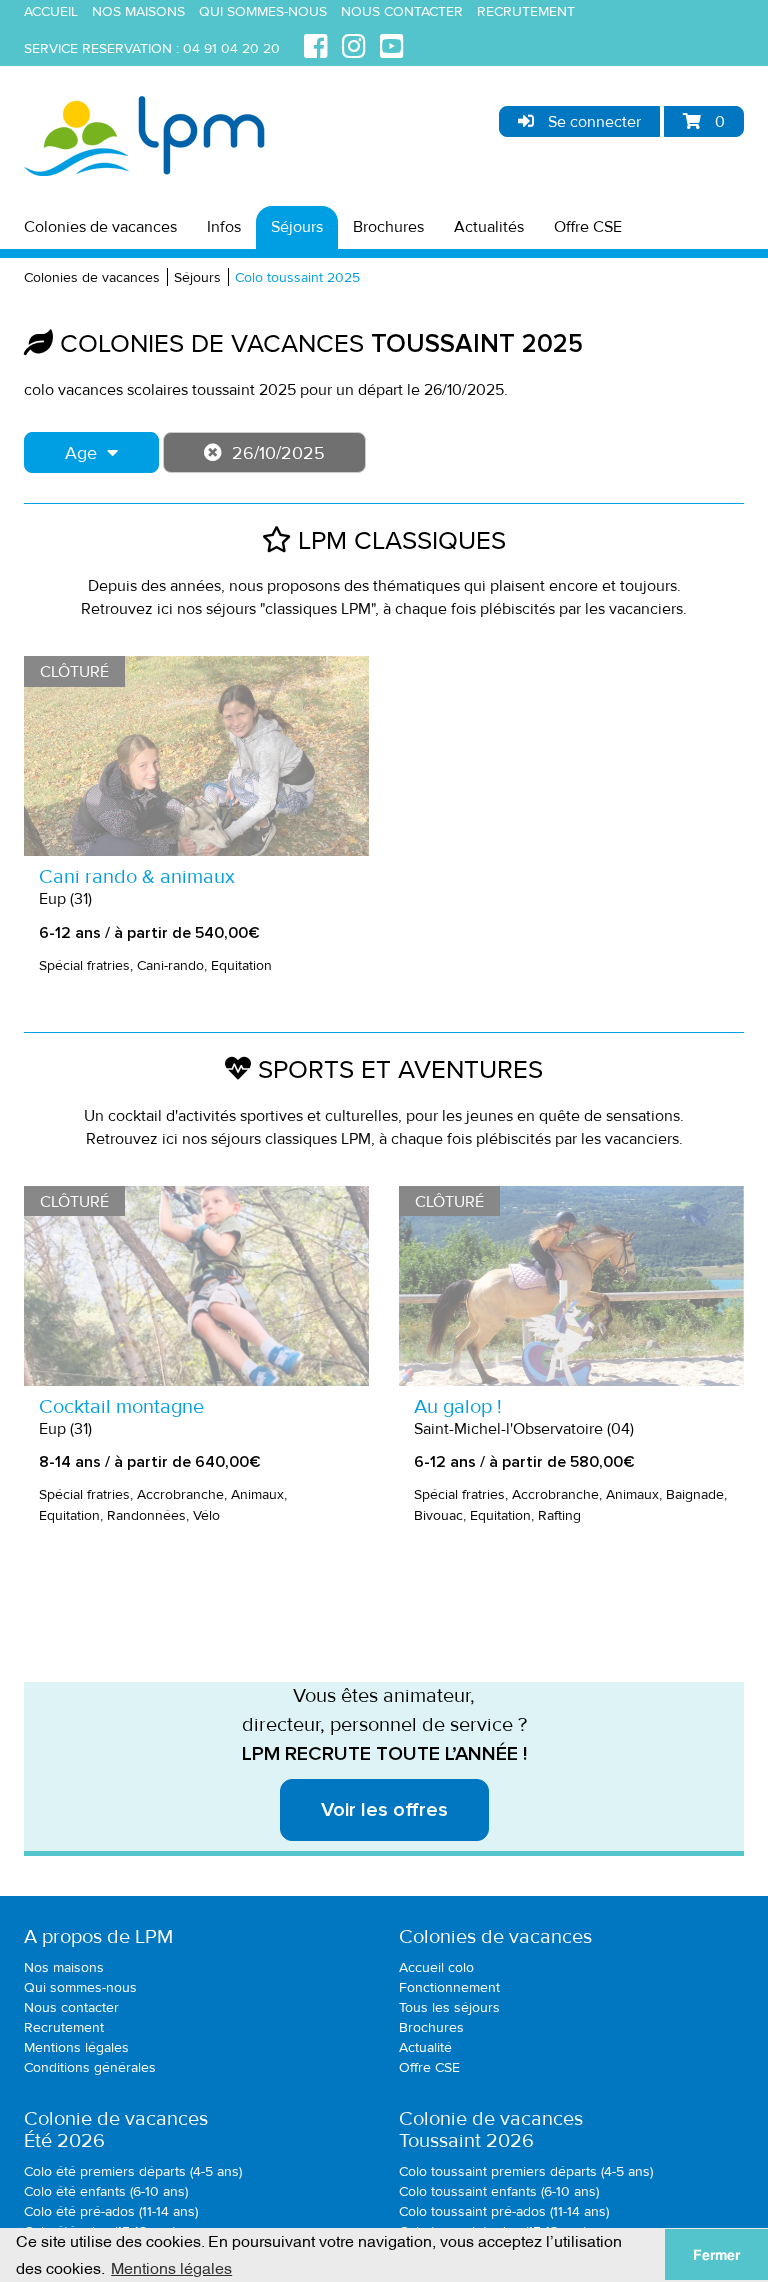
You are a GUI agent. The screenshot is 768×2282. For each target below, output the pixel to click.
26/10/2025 (278, 453)
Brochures (388, 227)
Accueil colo (436, 1967)
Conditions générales (90, 2067)
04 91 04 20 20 (231, 48)
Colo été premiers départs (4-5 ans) (133, 2171)
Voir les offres (384, 1810)
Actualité (425, 2047)
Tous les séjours (449, 2007)
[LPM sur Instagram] (354, 43)
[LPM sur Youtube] (392, 43)
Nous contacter (402, 11)
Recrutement (526, 11)
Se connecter (592, 122)
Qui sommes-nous (263, 11)
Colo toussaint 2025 (297, 277)
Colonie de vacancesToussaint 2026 (491, 2130)
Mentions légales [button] (171, 2267)
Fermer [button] (716, 2255)
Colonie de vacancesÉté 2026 (116, 2130)
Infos (224, 227)
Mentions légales (76, 2047)
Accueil (51, 11)
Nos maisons (138, 11)
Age (81, 453)
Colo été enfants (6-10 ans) (106, 2191)
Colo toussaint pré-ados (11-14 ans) (504, 2211)
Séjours (297, 227)
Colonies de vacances (100, 227)
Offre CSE (588, 227)
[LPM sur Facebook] (316, 43)
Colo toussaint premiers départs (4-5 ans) (526, 2171)
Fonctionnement (449, 1987)
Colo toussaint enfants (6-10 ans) (499, 2191)
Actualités (489, 227)
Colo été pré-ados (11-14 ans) (111, 2211)
